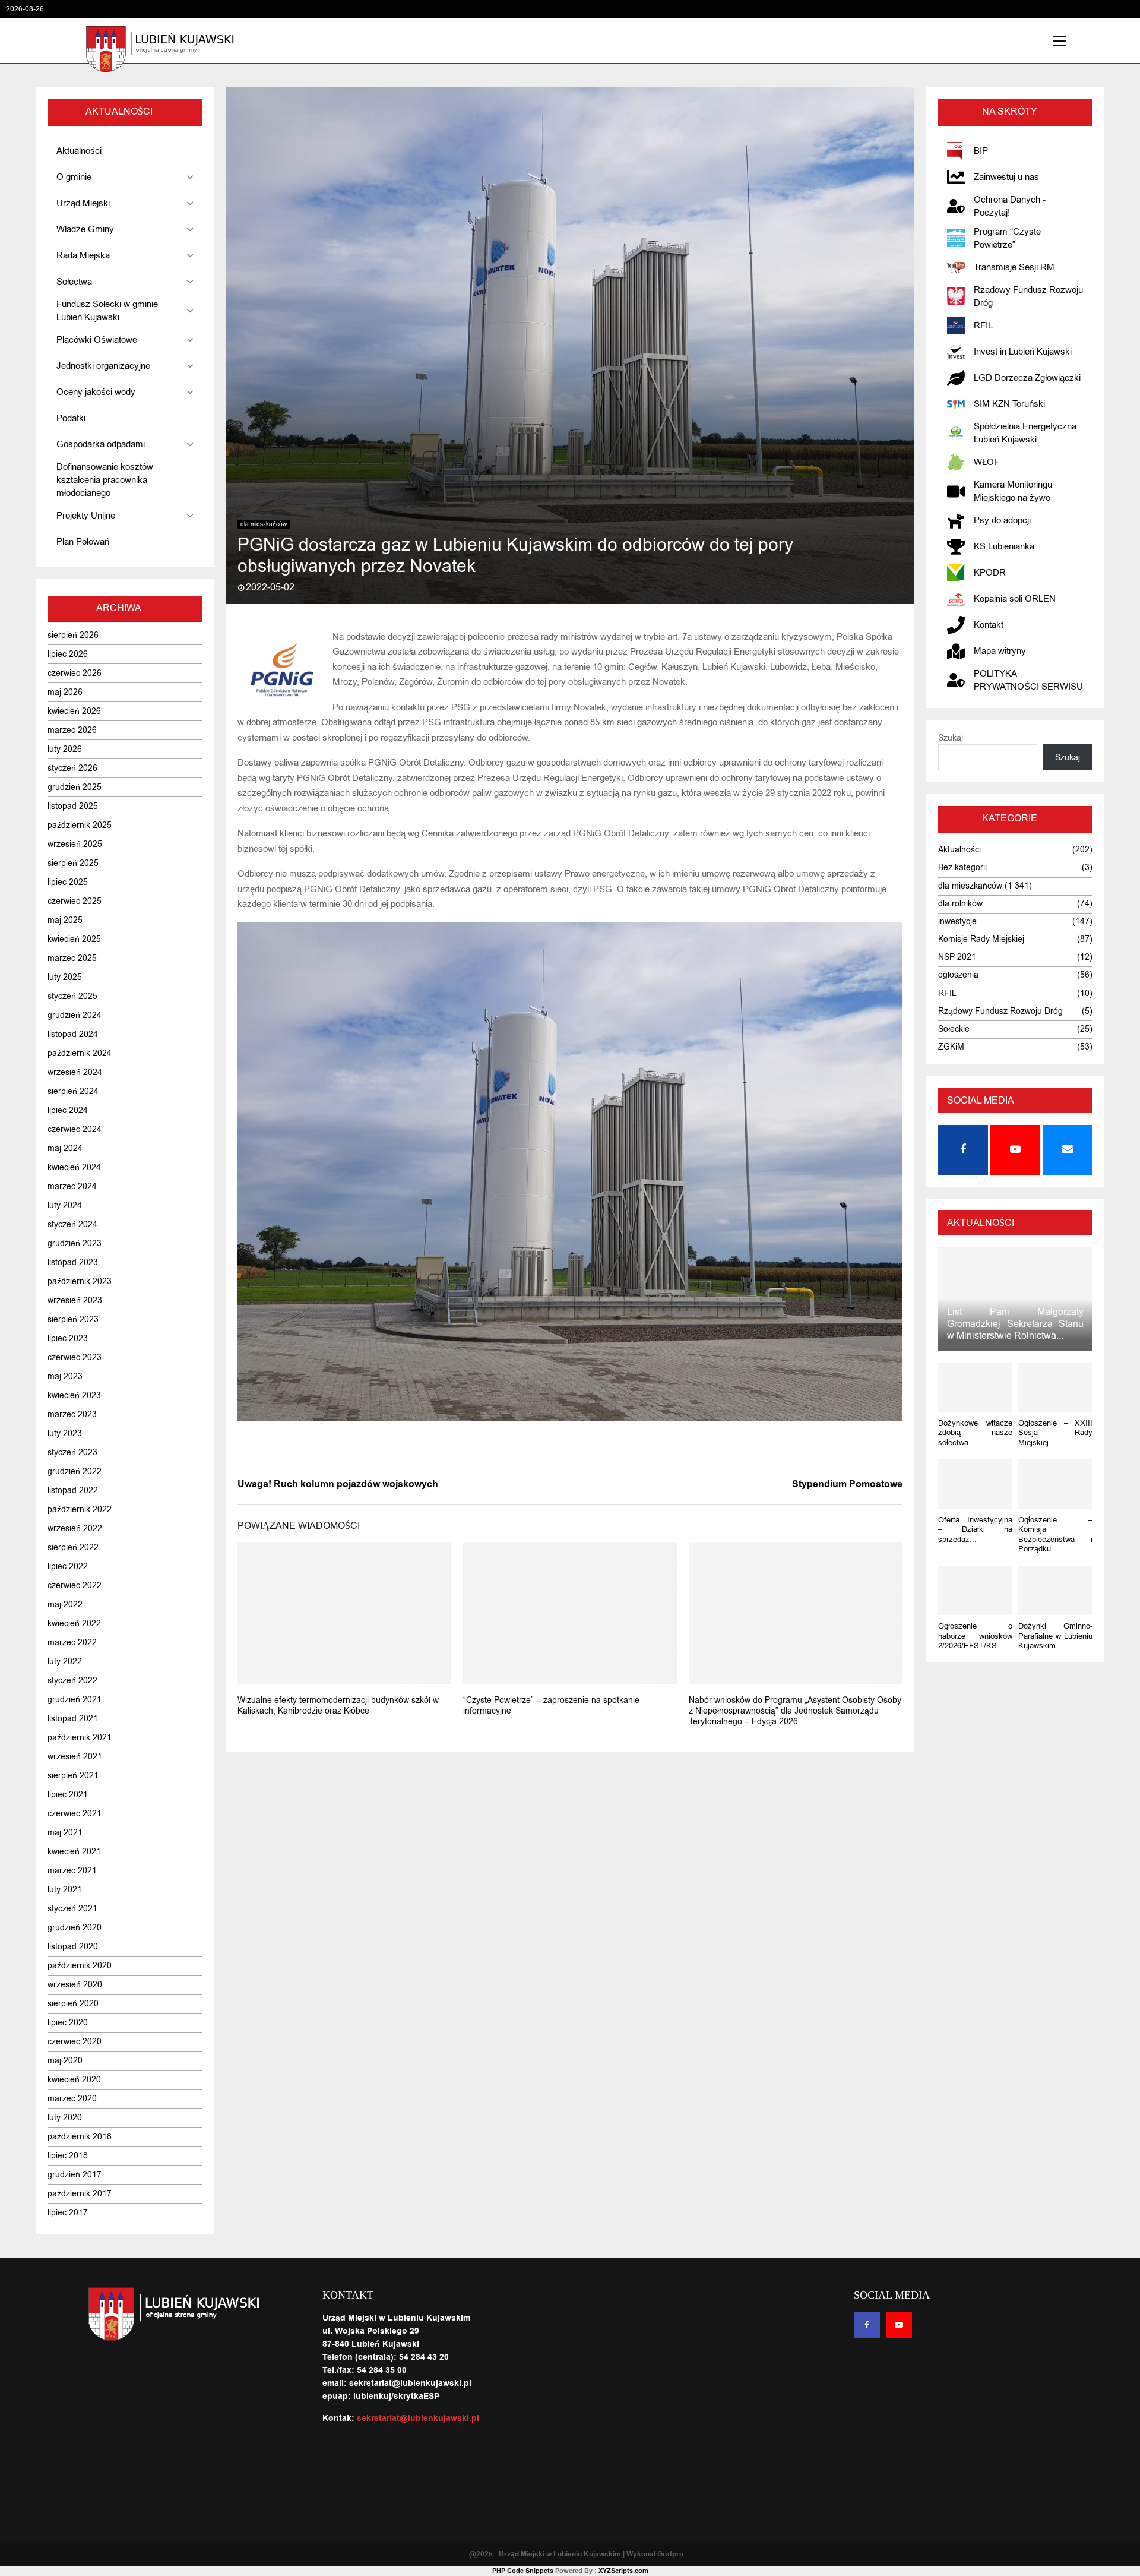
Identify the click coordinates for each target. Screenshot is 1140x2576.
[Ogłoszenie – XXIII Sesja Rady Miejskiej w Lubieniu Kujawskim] (1055, 1387)
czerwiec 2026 (75, 673)
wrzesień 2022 (75, 1529)
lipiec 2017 (68, 2213)
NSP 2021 (957, 957)
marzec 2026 (72, 730)
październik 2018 (80, 2137)
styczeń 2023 (72, 1453)
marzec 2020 (72, 2099)
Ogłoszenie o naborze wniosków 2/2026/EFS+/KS (975, 1636)
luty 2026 (65, 749)
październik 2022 (80, 1510)
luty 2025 (65, 977)
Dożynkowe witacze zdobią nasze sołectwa (975, 1433)
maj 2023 (65, 1376)
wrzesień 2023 (75, 1300)
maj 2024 (65, 1148)
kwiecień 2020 (74, 2080)
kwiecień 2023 (74, 1396)
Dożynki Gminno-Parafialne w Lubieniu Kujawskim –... (1055, 1636)
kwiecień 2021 (74, 1852)
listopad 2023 (73, 1262)
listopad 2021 (73, 1719)
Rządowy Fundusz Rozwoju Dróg (1000, 1011)
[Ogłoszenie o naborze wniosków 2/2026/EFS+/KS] (975, 1590)
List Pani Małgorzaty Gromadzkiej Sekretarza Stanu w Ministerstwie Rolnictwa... (1015, 1324)
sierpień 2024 (73, 1091)
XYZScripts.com (623, 2571)
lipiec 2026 (68, 654)
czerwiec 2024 (75, 1129)
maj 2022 (65, 1605)
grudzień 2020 (75, 1928)
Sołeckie (954, 1029)
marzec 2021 (72, 1871)
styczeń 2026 (72, 768)
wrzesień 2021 (75, 1757)
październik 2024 (80, 1053)
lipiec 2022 (68, 1567)
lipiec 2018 (68, 2156)
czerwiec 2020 (75, 2042)
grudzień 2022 (75, 1472)
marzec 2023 (72, 1415)
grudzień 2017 (75, 2175)
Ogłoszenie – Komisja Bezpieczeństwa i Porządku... (1055, 1534)
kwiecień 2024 (74, 1167)
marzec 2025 (72, 958)
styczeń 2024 (72, 1224)
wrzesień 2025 (75, 844)
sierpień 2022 (73, 1548)
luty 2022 (65, 1662)
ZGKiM (951, 1047)
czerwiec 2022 (75, 1586)
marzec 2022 (72, 1643)
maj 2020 (65, 2061)
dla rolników (960, 904)
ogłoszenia (958, 975)
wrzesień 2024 (75, 1072)
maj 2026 (65, 692)
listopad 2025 (73, 806)
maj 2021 (65, 1833)
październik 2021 (80, 1738)
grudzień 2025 (75, 787)
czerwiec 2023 (75, 1357)
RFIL (947, 993)
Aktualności (959, 850)
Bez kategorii (962, 867)
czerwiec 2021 (75, 1814)
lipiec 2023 (68, 1338)
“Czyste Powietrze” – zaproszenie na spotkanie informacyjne (551, 1706)
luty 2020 (65, 2118)
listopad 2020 (73, 1947)
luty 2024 (65, 1205)
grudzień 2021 (75, 1700)
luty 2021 (65, 1890)
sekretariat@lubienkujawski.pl (418, 2419)
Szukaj (951, 738)
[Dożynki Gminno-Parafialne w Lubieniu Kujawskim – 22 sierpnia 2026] (1055, 1590)
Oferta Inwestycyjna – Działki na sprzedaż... (975, 1529)
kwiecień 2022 (74, 1624)
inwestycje (957, 922)
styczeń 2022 (72, 1681)
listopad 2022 (73, 1491)
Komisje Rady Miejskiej (981, 939)
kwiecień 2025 (74, 939)
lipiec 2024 (68, 1110)
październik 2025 (80, 825)
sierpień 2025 (73, 863)
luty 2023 (65, 1434)
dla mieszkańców (264, 524)
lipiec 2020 (68, 2023)
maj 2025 (65, 920)
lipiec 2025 (68, 882)
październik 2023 (80, 1281)
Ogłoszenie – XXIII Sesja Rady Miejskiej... (1055, 1433)
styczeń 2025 (72, 996)
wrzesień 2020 (75, 1985)
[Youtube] (899, 2325)
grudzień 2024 (75, 1015)
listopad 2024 (73, 1034)
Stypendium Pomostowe (847, 1484)
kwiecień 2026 (74, 711)
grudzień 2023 (75, 1243)
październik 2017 (80, 2194)
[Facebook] (867, 2325)
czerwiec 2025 (75, 901)
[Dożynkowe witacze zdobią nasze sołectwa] (975, 1387)
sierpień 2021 (73, 1776)
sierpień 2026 (73, 635)
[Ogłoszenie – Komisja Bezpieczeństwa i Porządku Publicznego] (1055, 1484)
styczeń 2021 (72, 1909)
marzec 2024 (72, 1186)
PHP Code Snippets (523, 2571)
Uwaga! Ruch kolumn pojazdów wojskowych (338, 1484)
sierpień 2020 (73, 2004)
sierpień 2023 (73, 1319)
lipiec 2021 (68, 1795)
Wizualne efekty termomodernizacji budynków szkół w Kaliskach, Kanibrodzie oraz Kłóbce (338, 1706)
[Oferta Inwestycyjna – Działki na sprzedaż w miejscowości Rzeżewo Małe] (975, 1484)
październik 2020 (80, 1966)
